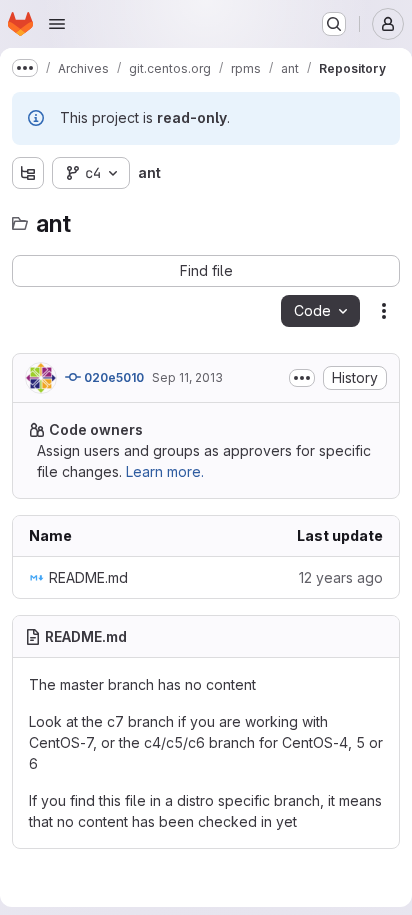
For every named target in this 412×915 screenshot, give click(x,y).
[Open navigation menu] (57, 24)
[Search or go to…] (334, 24)
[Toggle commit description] (302, 378)
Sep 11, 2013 (187, 377)
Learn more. (165, 471)
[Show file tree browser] (28, 173)
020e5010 (112, 377)
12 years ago (341, 577)
